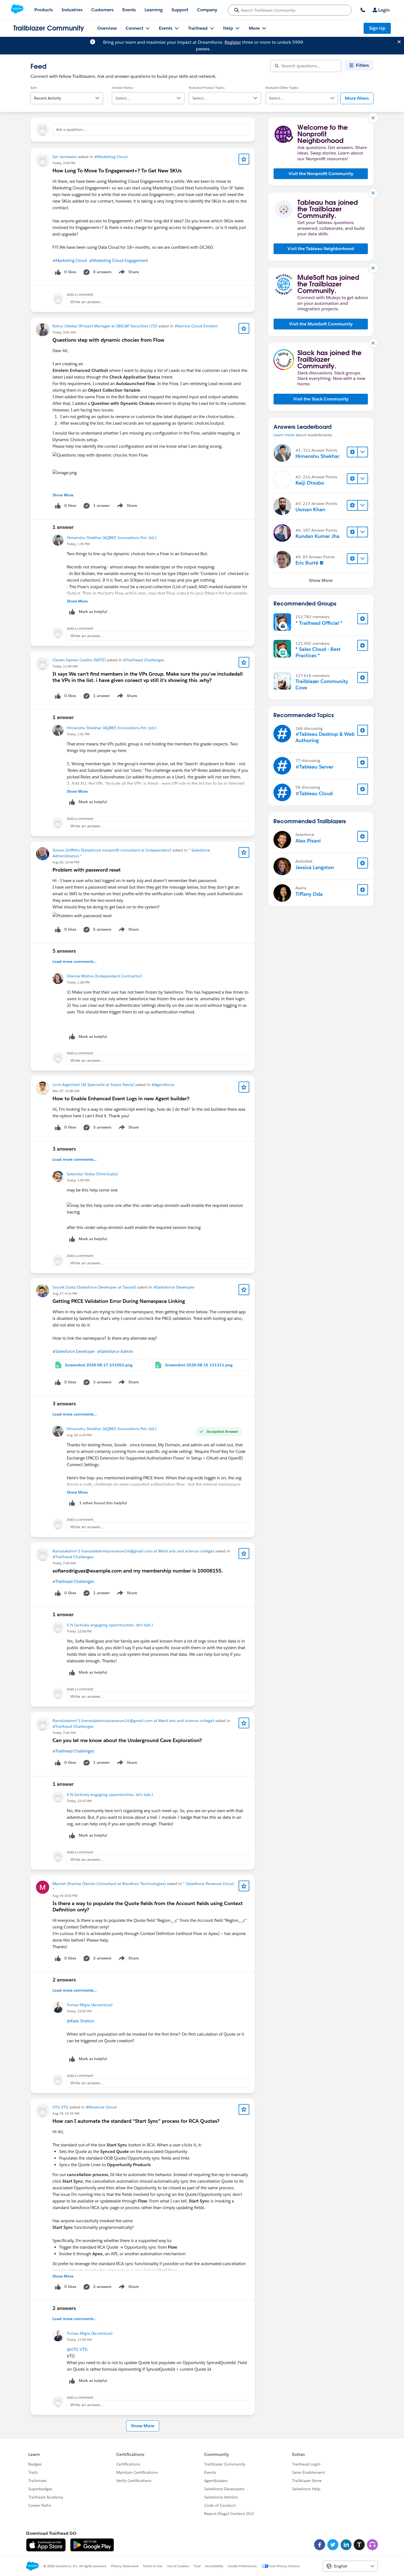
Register (233, 42)
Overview (107, 28)
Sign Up (377, 28)
